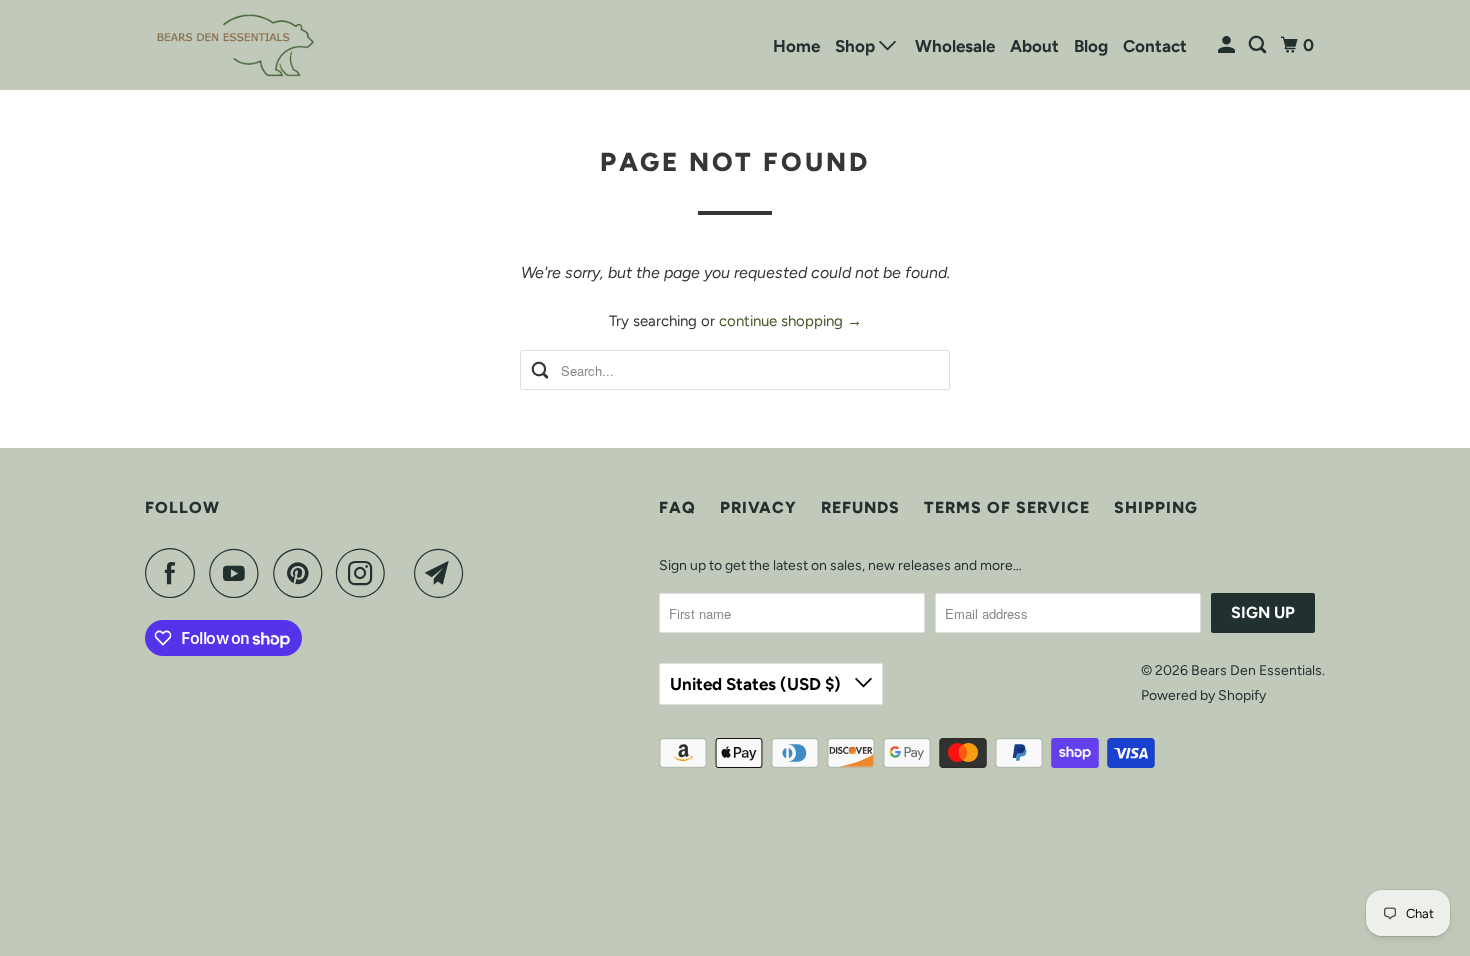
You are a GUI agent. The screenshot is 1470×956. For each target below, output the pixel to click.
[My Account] (1228, 45)
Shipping (1156, 507)
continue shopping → (790, 321)
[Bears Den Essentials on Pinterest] (302, 573)
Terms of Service (1007, 507)
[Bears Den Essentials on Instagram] (366, 573)
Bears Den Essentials (1256, 670)
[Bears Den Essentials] (235, 45)
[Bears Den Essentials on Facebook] (175, 573)
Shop (857, 46)
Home (796, 46)
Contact (1155, 46)
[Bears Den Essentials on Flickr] (405, 573)
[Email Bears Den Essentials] (444, 573)
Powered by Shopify (1203, 695)
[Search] (1259, 45)
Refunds (860, 507)
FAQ (677, 507)
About (1034, 46)
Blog (1091, 46)
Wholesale (955, 46)
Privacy (758, 507)
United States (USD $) (757, 684)
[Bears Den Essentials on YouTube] (239, 573)
